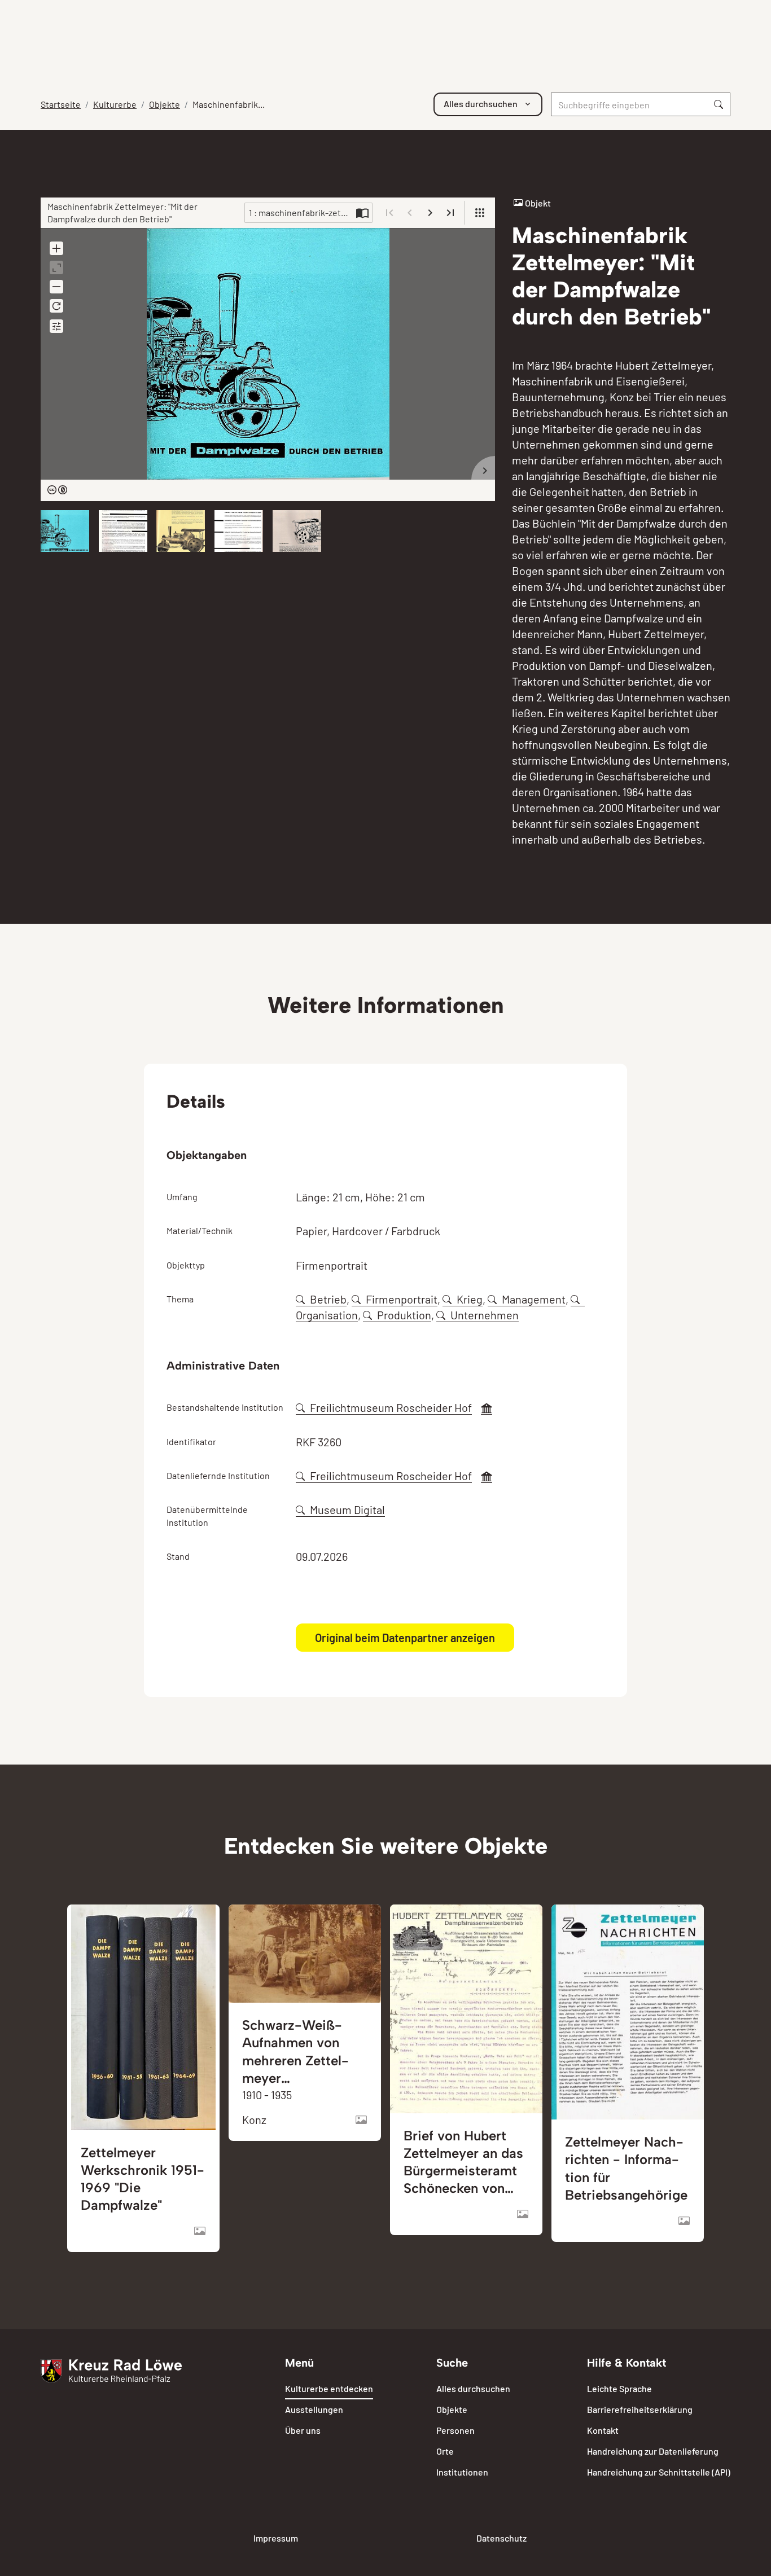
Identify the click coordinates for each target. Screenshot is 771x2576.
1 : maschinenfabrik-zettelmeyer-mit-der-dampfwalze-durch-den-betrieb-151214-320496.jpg (301, 212)
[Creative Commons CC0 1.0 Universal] (57, 491)
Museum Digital (347, 1509)
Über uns (303, 2430)
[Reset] (56, 267)
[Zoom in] (56, 248)
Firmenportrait (402, 1299)
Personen (455, 2430)
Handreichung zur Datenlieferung (653, 2451)
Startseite (61, 104)
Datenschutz (501, 2538)
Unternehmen (485, 1315)
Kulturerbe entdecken (329, 2388)
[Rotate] (56, 306)
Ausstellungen (314, 2409)
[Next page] (430, 213)
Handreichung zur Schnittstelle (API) (659, 2472)
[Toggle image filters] (56, 326)
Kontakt (603, 2430)
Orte (445, 2451)
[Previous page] (410, 213)
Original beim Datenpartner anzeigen (405, 1638)
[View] (480, 213)
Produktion (404, 1315)
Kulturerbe (115, 104)
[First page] (389, 213)
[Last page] (450, 213)
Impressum (276, 2538)
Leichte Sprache (619, 2388)
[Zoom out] (56, 287)
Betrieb (328, 1299)
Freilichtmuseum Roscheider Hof (391, 1407)
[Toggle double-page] (362, 213)
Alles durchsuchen (473, 2388)
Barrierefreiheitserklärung (640, 2409)
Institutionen (462, 2472)
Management (534, 1299)
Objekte (165, 104)
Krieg (470, 1299)
